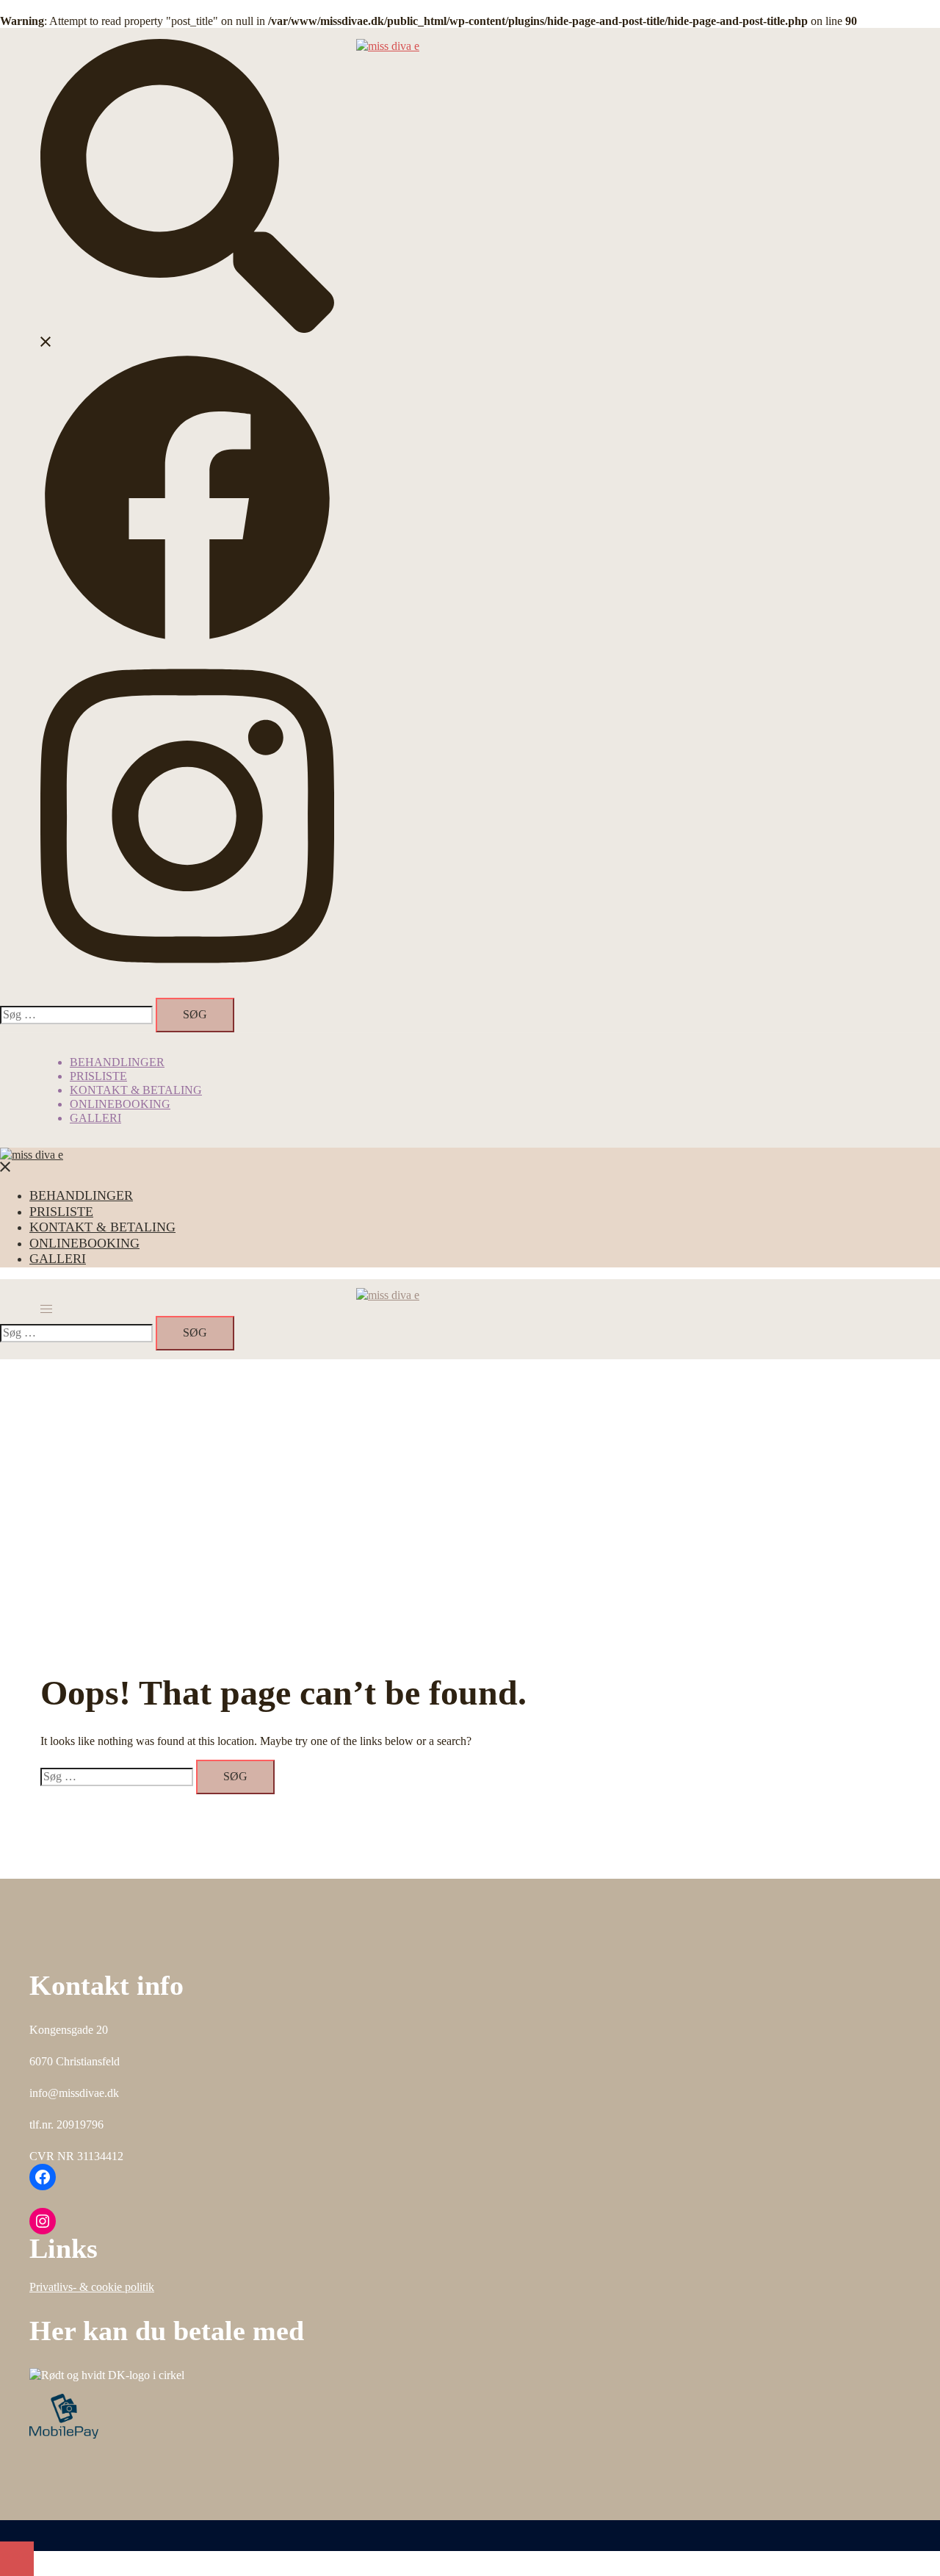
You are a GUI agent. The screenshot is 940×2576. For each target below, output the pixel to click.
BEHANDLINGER (117, 1062)
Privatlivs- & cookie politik (92, 2287)
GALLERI (95, 1118)
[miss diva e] (388, 46)
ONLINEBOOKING (120, 1104)
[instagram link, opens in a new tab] (187, 980)
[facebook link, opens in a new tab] (187, 641)
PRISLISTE (98, 1076)
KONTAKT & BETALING (136, 1090)
